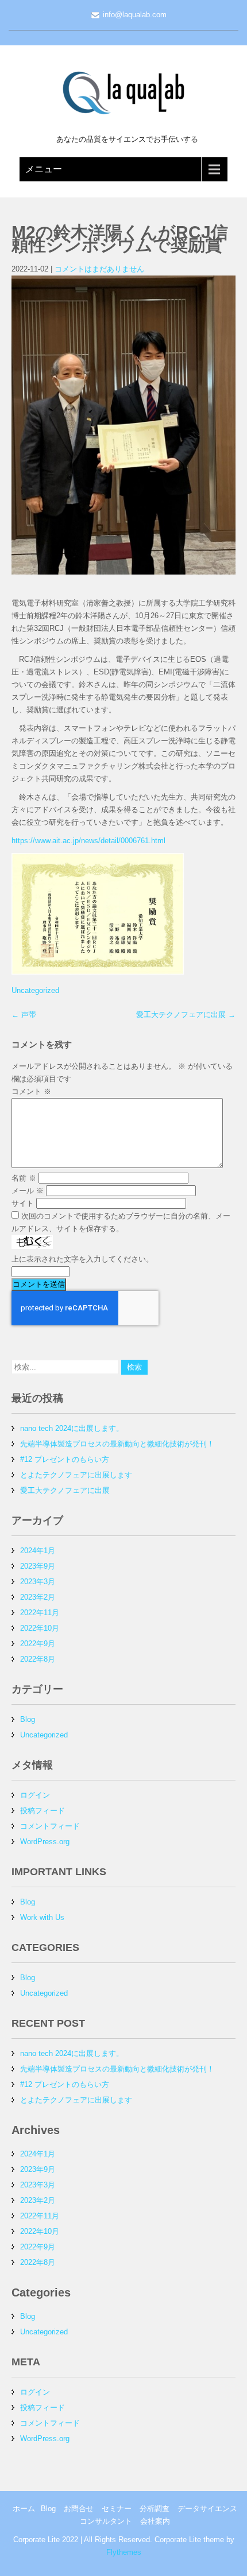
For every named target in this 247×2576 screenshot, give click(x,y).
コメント (31, 1091)
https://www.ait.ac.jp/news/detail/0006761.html (88, 841)
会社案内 (155, 2521)
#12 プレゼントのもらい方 (65, 1459)
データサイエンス (207, 2509)
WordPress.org (45, 1842)
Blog (28, 1719)
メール (28, 1191)
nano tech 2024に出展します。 (72, 1428)
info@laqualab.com (135, 15)
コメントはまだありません (99, 269)
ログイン (35, 1795)
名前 (24, 1178)
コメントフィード (50, 1826)
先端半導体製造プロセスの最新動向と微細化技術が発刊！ (117, 1444)
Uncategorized (35, 990)
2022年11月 (40, 1613)
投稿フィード (43, 1811)
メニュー (44, 169)
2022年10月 (40, 1628)
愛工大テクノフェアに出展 (186, 1015)
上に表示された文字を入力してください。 (82, 1259)
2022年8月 (38, 1659)
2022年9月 (38, 1644)
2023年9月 (38, 1566)
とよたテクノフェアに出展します (76, 1475)
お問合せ (79, 2509)
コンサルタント (106, 2521)
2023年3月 (38, 1582)
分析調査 (155, 2509)
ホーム (24, 2509)
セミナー (117, 2509)
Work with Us (42, 1917)
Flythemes (124, 2552)
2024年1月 (38, 1551)
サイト (23, 1203)
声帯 (24, 1015)
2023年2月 (38, 1597)
